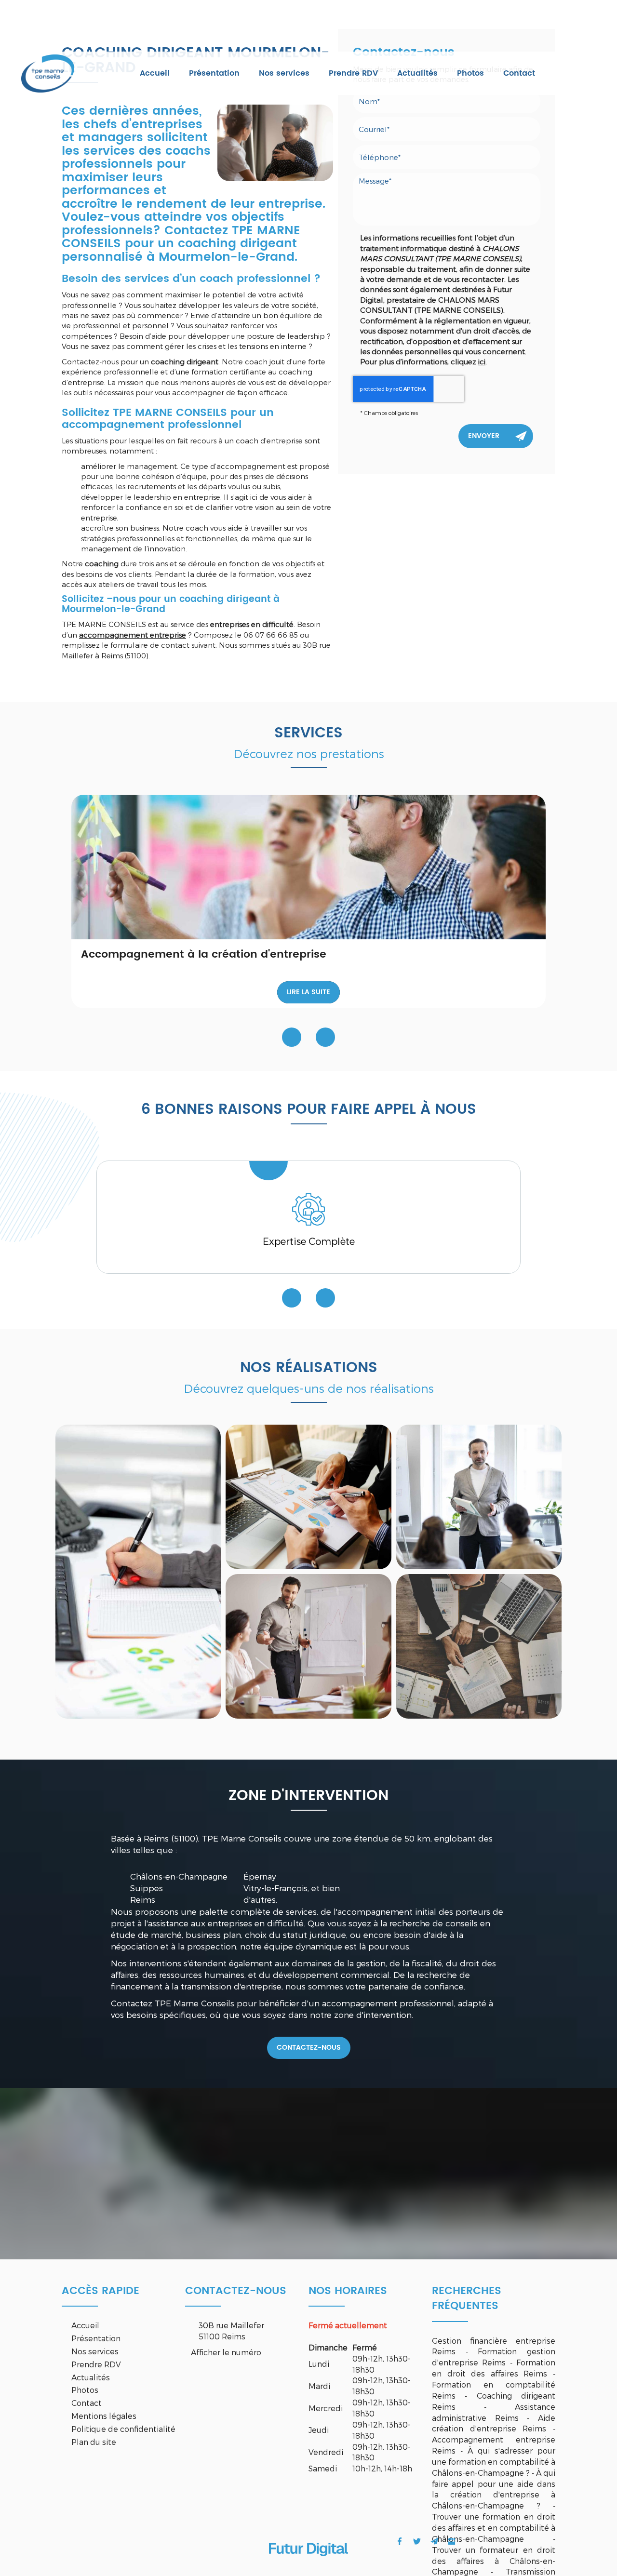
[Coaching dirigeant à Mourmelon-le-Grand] (275, 143)
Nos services (284, 73)
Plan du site (94, 2442)
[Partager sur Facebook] (400, 2541)
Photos (470, 73)
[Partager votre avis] (452, 2541)
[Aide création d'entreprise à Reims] (138, 1572)
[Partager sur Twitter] (417, 2541)
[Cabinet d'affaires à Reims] (479, 1646)
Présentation (214, 73)
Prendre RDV (353, 73)
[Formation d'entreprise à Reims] (479, 1497)
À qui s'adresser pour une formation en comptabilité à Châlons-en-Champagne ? (494, 2462)
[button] (325, 1037)
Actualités (417, 73)
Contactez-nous (309, 2048)
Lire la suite (308, 992)
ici (482, 361)
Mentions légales (104, 2416)
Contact (519, 73)
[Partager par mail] (434, 2541)
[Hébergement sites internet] (308, 2566)
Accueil (155, 73)
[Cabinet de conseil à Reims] (308, 1646)
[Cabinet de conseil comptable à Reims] (308, 1497)
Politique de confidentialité (123, 2429)
